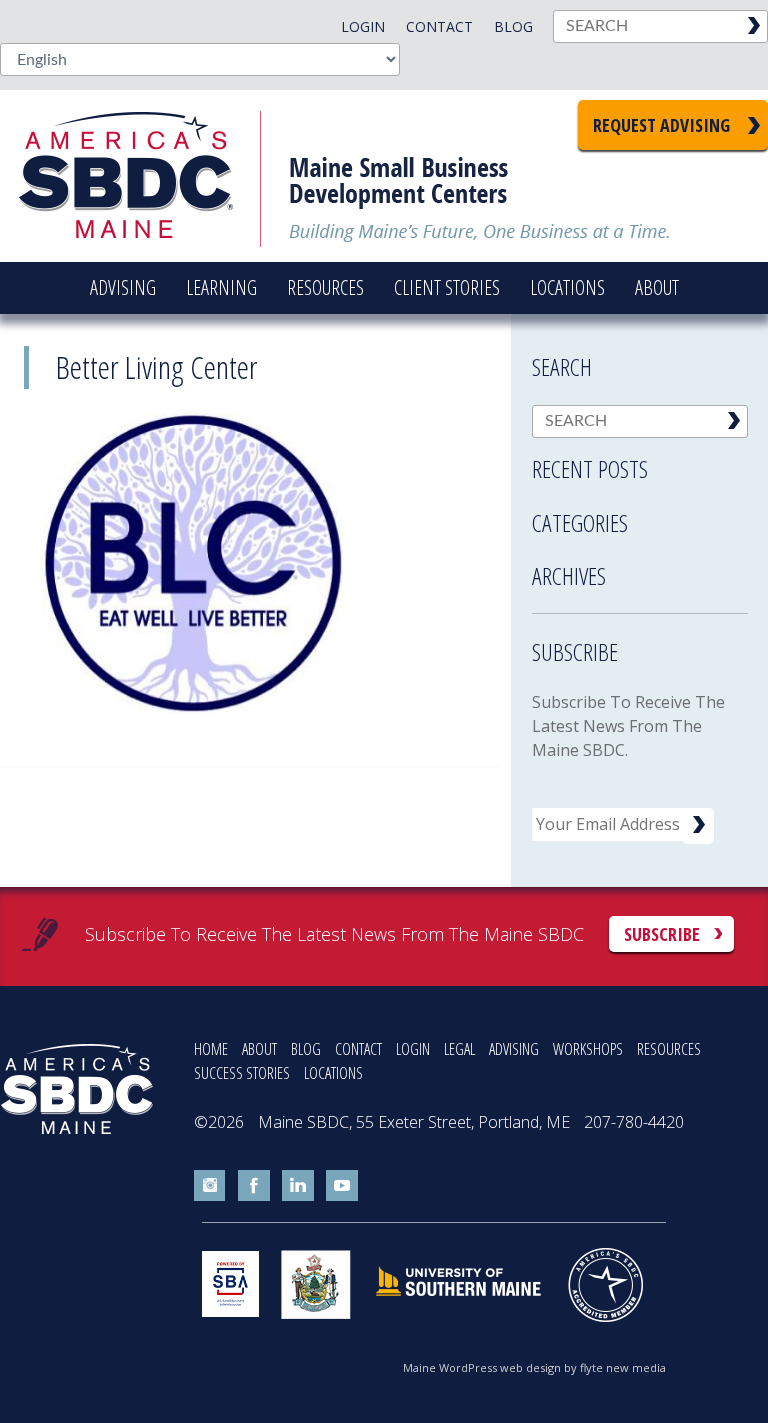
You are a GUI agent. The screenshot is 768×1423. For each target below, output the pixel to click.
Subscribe (662, 934)
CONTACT (358, 1049)
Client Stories (447, 287)
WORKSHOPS (588, 1049)
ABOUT (259, 1049)
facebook (254, 1186)
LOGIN (413, 1049)
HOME (211, 1049)
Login (363, 26)
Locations (567, 287)
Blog (513, 26)
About (657, 287)
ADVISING (514, 1049)
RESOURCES (669, 1049)
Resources (325, 287)
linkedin (298, 1186)
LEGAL (459, 1049)
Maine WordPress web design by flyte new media (534, 1367)
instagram (210, 1186)
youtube (342, 1186)
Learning (221, 287)
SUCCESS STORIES (242, 1073)
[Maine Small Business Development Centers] (140, 176)
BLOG (306, 1049)
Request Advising (661, 125)
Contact (439, 26)
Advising (123, 287)
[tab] (640, 463)
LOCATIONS (333, 1073)
